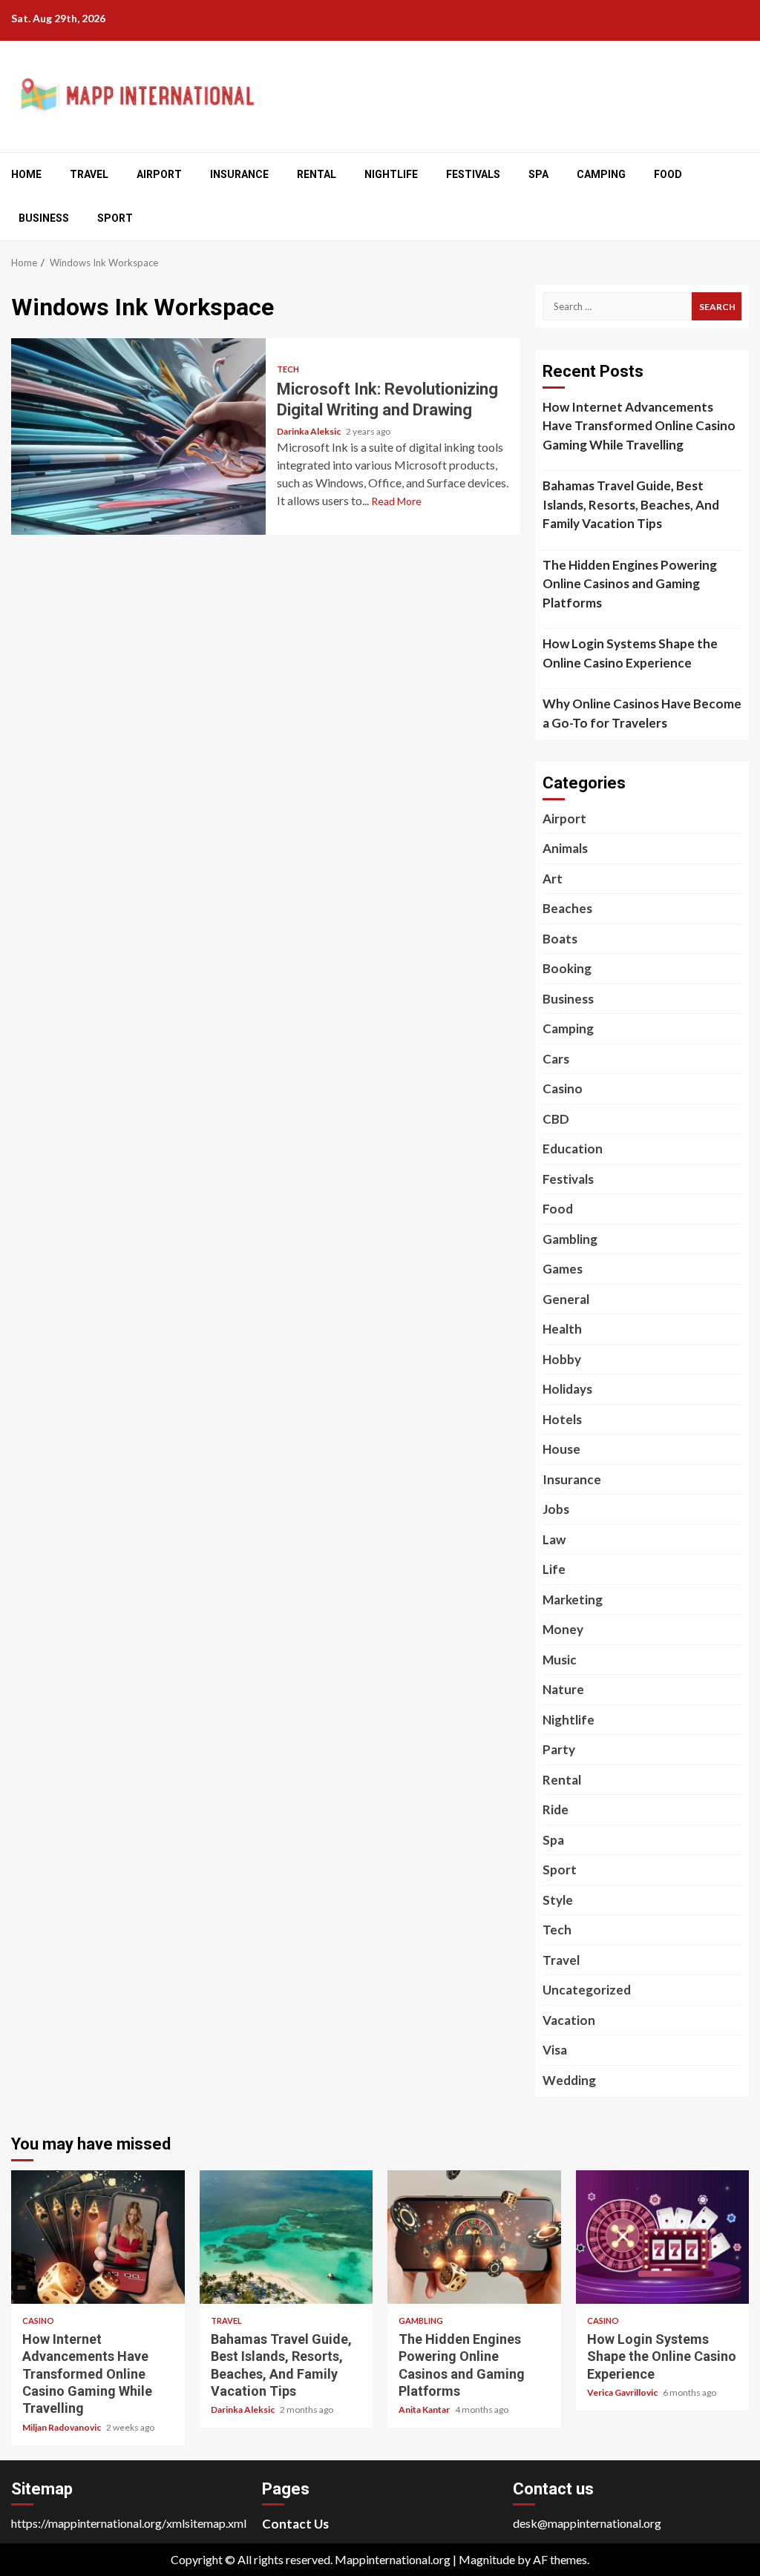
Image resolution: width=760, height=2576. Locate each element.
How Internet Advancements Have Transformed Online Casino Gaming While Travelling (639, 426)
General (566, 1299)
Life (554, 1569)
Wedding (569, 2080)
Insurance (239, 174)
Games (563, 1269)
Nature (563, 1689)
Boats (560, 939)
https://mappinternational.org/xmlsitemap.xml (129, 2523)
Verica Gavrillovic (623, 2392)
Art (553, 879)
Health (562, 1329)
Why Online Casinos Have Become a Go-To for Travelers (642, 713)
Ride (556, 1809)
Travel (89, 174)
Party (559, 1749)
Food (668, 174)
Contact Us (295, 2524)
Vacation (569, 2020)
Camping (601, 174)
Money (563, 1629)
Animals (565, 848)
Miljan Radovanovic (62, 2427)
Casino (563, 1088)
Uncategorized (587, 1990)
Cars (556, 1059)
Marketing (573, 1600)
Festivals (473, 174)
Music (560, 1660)
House (561, 1449)
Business (44, 218)
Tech (288, 369)
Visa (555, 2050)
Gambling (570, 1239)
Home (26, 174)
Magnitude (487, 2559)
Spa (538, 174)
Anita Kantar (425, 2409)
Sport (115, 218)
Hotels (562, 1419)
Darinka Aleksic (309, 431)
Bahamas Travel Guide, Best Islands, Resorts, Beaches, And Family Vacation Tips (631, 504)
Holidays (567, 1389)
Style (558, 1900)
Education (573, 1149)
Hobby (562, 1359)
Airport (159, 174)
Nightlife (391, 174)
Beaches (567, 908)
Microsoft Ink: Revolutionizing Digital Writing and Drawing (138, 437)
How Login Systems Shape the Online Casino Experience (630, 653)
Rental (317, 174)
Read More (396, 501)
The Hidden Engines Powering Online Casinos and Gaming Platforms (630, 584)
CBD (556, 1119)
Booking (567, 968)
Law (554, 1539)
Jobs (556, 1509)
